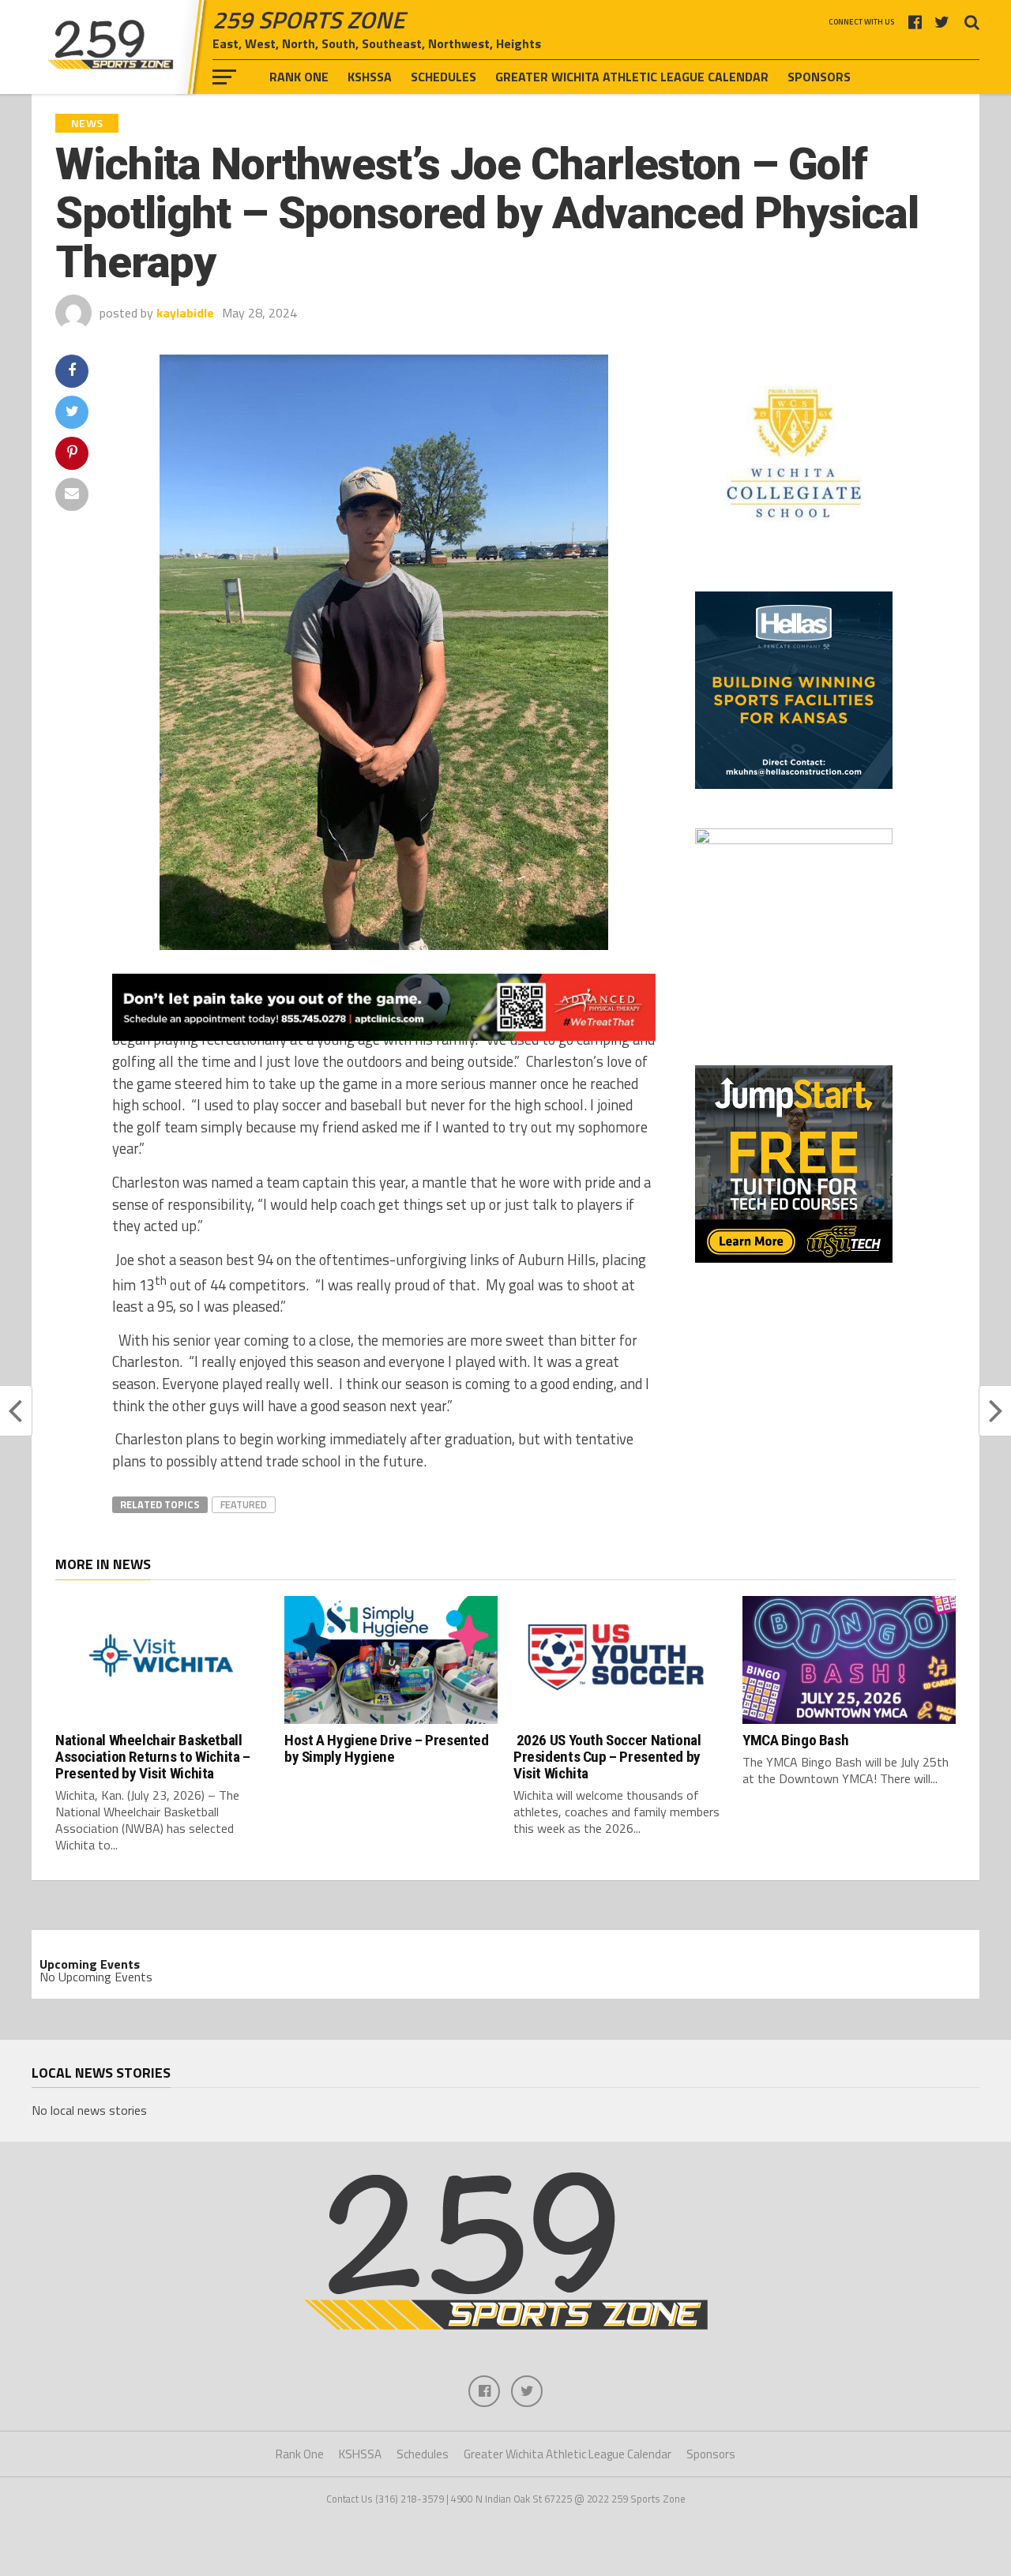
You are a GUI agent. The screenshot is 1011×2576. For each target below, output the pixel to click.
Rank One (299, 77)
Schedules (443, 77)
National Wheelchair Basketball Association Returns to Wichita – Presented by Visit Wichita (153, 1757)
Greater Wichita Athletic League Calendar (632, 77)
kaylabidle (185, 313)
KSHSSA (370, 77)
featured (244, 1504)
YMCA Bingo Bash (795, 1740)
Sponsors (819, 77)
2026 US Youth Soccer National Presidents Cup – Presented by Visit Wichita (607, 1757)
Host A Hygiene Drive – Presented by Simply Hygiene (387, 1748)
